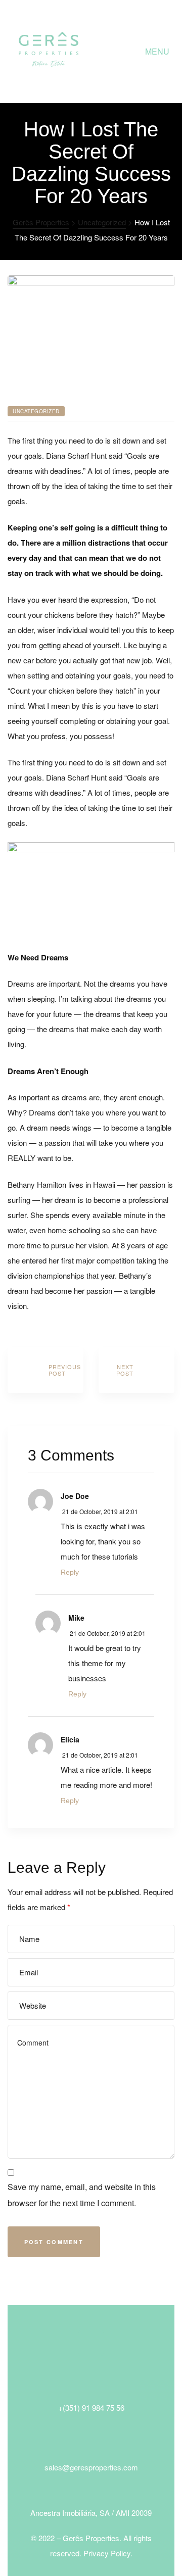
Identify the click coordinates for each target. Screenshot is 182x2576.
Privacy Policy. (108, 2553)
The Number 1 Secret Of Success (136, 1370)
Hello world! (45, 1370)
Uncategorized (36, 411)
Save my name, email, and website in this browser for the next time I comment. (82, 2195)
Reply (70, 1572)
